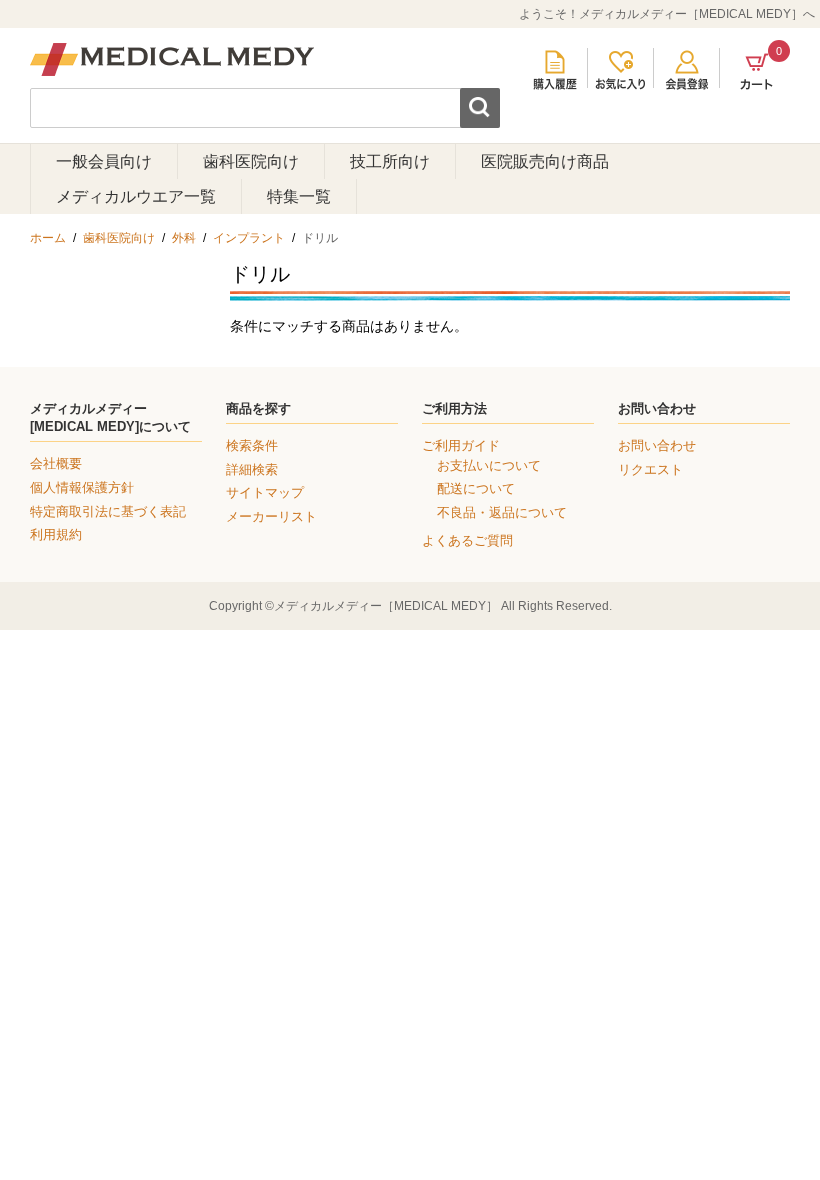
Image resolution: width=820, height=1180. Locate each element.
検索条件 (252, 445)
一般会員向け (104, 161)
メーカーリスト (271, 516)
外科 (184, 238)
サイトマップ (265, 492)
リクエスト (650, 469)
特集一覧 (299, 196)
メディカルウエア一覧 (136, 196)
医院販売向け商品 (545, 161)
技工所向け (390, 161)
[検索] (480, 108)
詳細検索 (252, 469)
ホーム (48, 238)
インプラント (249, 238)
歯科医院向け (251, 161)
